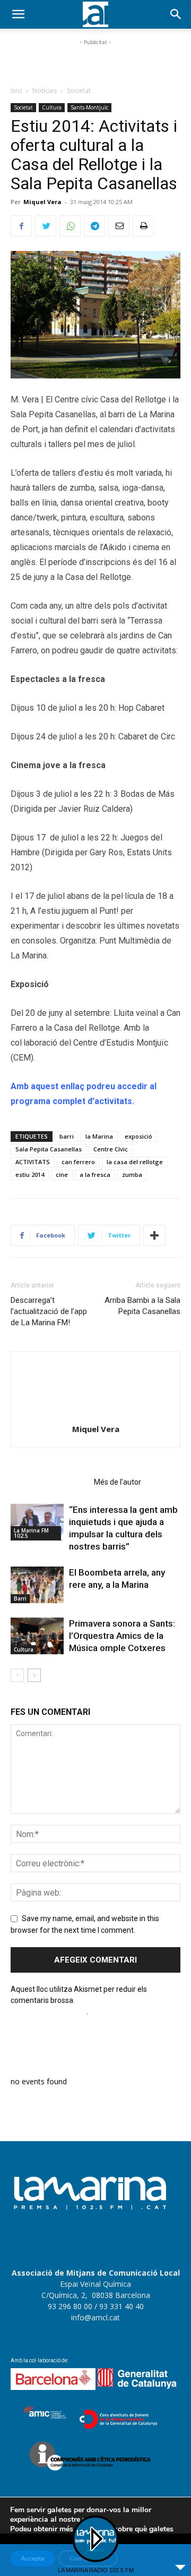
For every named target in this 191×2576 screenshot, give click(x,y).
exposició (138, 1136)
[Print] (143, 226)
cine (62, 1175)
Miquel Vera (42, 202)
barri (67, 1136)
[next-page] (34, 1675)
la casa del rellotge (135, 1162)
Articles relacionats (49, 1482)
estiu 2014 (30, 1175)
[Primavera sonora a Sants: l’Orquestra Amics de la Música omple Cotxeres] (37, 1636)
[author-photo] (95, 1414)
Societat (79, 91)
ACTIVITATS (33, 1162)
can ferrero (78, 1162)
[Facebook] (21, 226)
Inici (16, 91)
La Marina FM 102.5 (31, 1533)
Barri (20, 1598)
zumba (132, 1175)
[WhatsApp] (70, 226)
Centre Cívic (111, 1149)
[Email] (119, 226)
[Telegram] (94, 226)
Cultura (52, 107)
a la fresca (95, 1175)
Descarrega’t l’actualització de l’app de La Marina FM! (49, 1311)
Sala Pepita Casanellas (49, 1149)
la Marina (99, 1136)
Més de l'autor (118, 1482)
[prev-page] (17, 1675)
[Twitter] (46, 226)
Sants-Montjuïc (89, 107)
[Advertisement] (95, 61)
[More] (154, 1235)
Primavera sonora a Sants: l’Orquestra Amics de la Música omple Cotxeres (122, 1636)
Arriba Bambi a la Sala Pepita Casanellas (142, 1306)
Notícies (45, 91)
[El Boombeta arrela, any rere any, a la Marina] (37, 1585)
